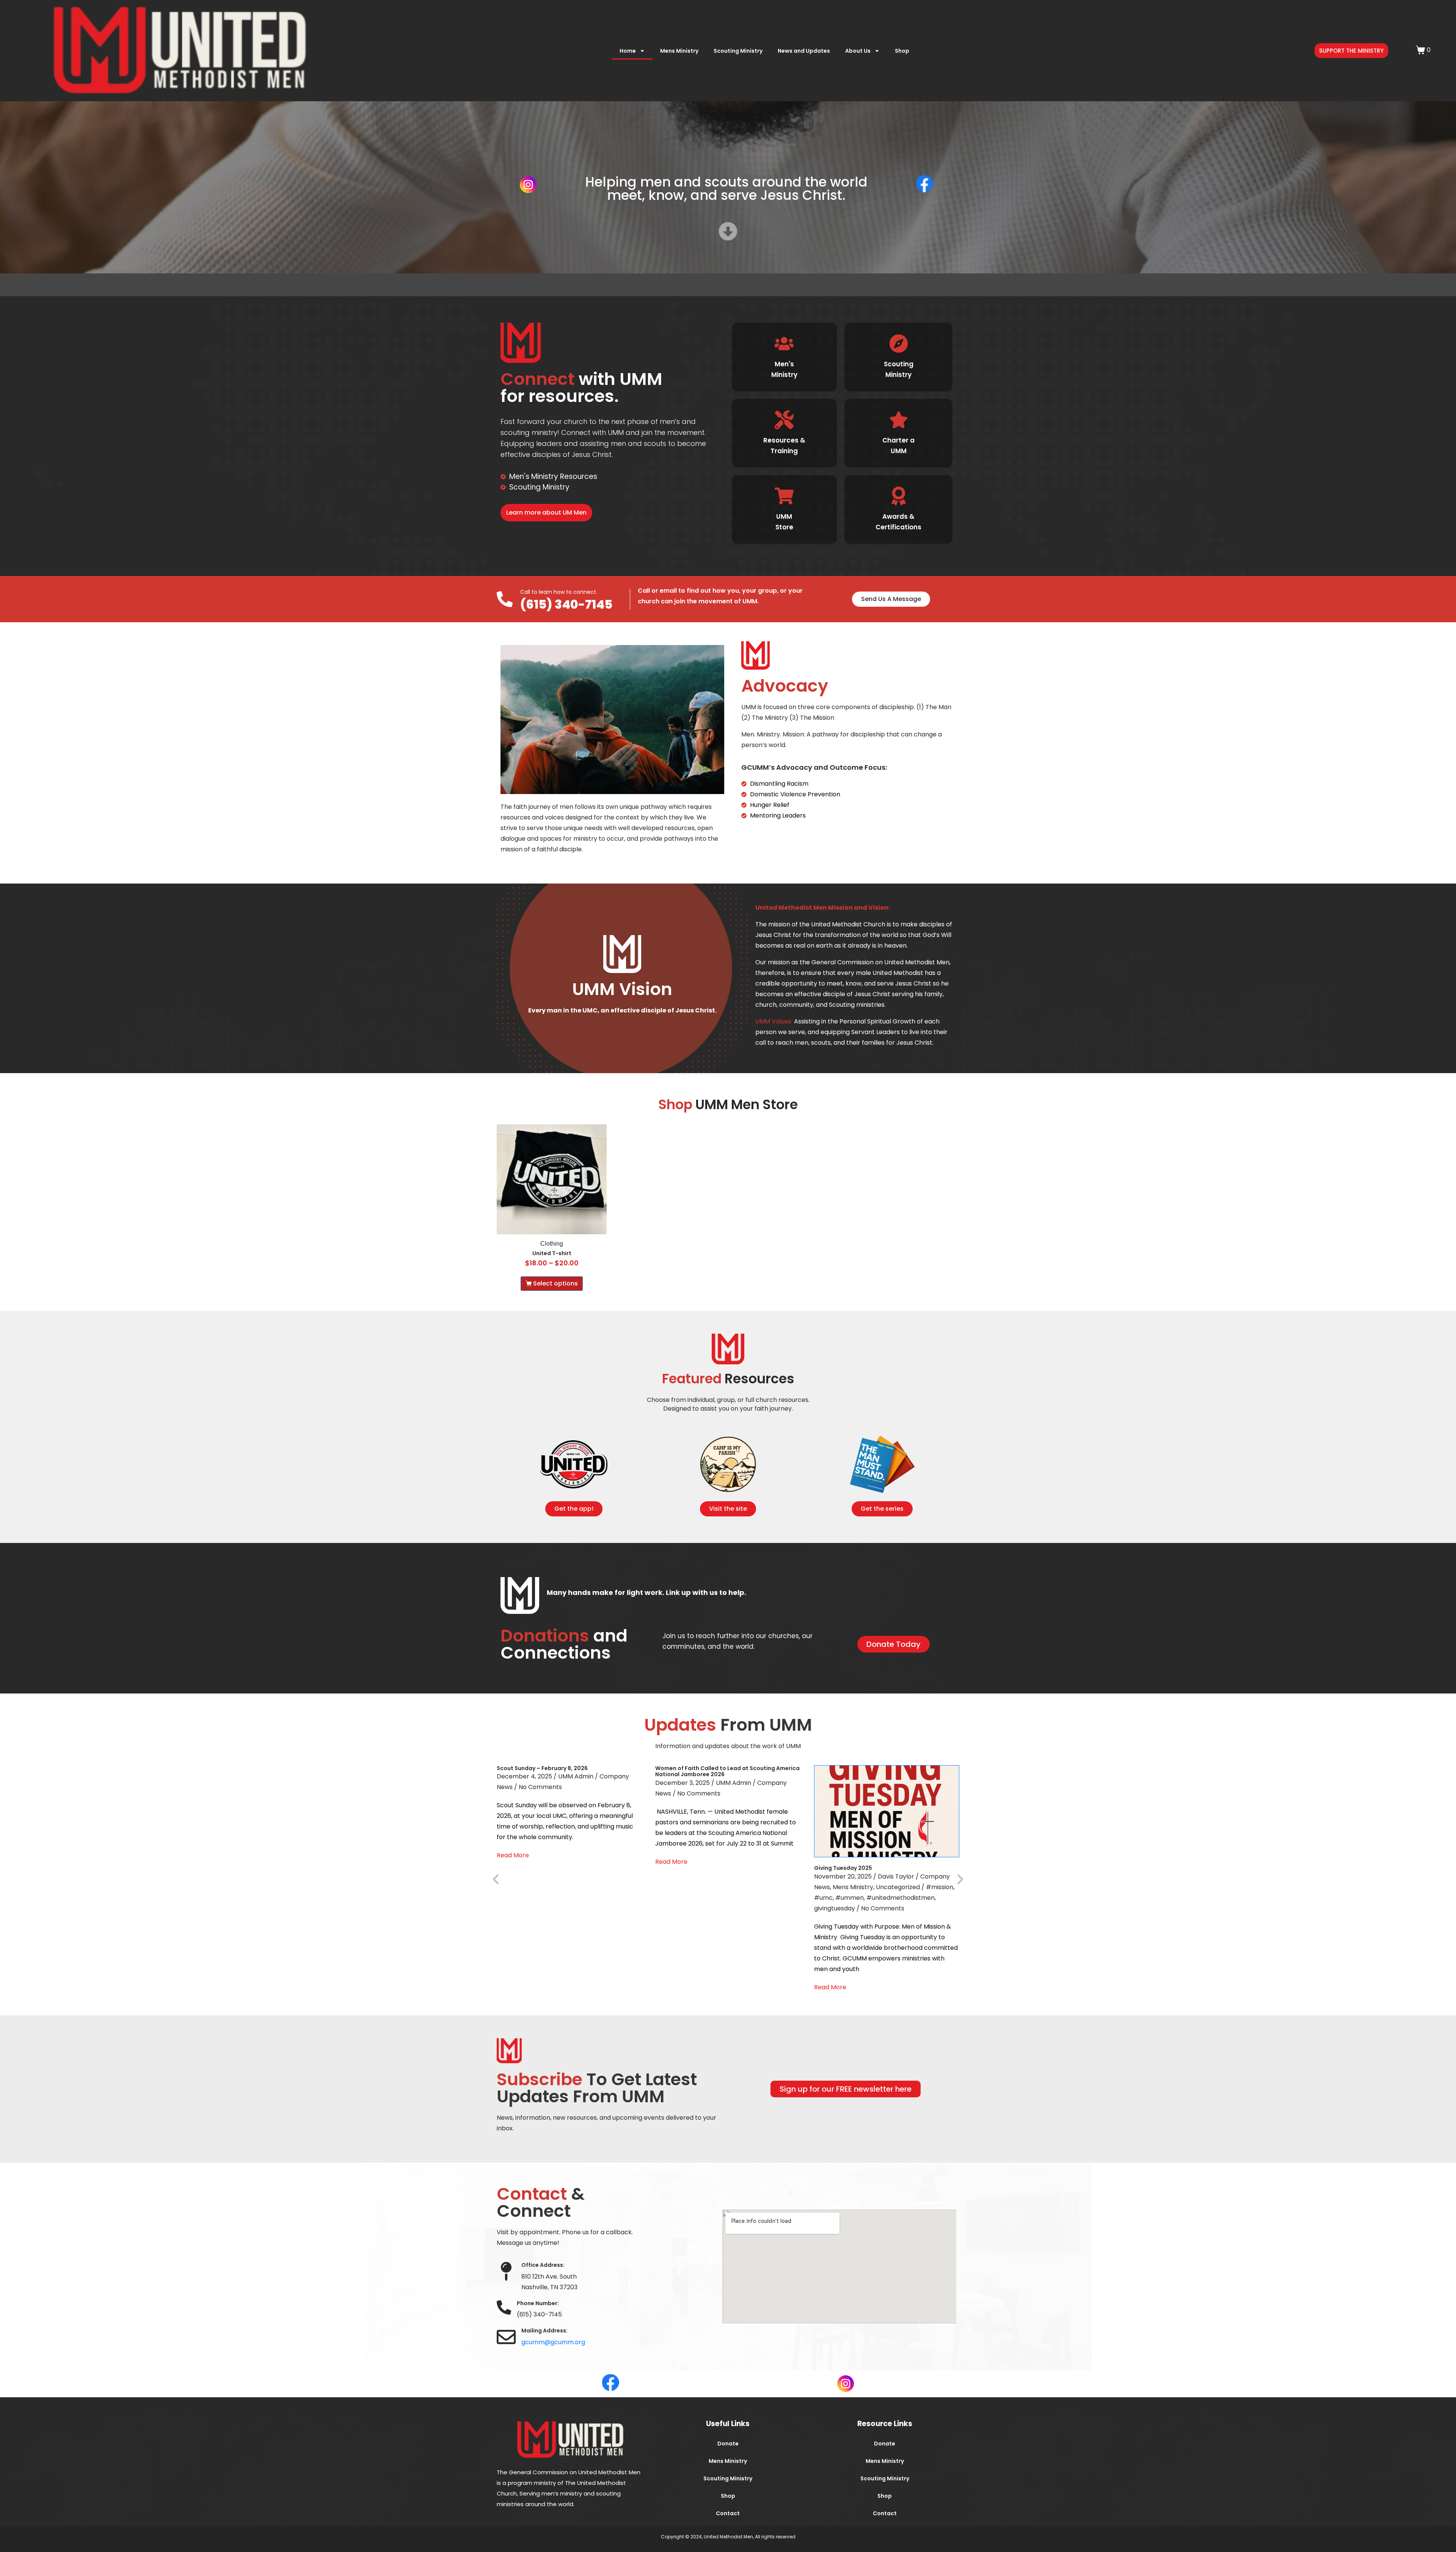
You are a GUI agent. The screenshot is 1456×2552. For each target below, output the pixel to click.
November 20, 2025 (843, 1876)
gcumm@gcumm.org (553, 2342)
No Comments (540, 1787)
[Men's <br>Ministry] (784, 344)
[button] (496, 1879)
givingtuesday (835, 1908)
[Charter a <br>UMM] (898, 420)
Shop (902, 51)
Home (628, 51)
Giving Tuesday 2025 (843, 1868)
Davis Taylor (896, 1876)
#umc (823, 1898)
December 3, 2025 (682, 1783)
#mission (940, 1887)
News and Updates (804, 51)
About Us (858, 51)
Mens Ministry (679, 51)
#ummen (850, 1898)
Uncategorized (898, 1887)
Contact (728, 2513)
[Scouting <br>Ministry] (898, 344)
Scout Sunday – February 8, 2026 (542, 1768)
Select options (555, 1283)
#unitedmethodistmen (901, 1898)
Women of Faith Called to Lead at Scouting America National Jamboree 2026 (727, 1771)
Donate (728, 2444)
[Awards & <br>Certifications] (898, 496)
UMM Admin (576, 1776)
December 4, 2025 (524, 1776)
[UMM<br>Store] (784, 496)
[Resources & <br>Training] (784, 420)
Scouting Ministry (738, 51)
